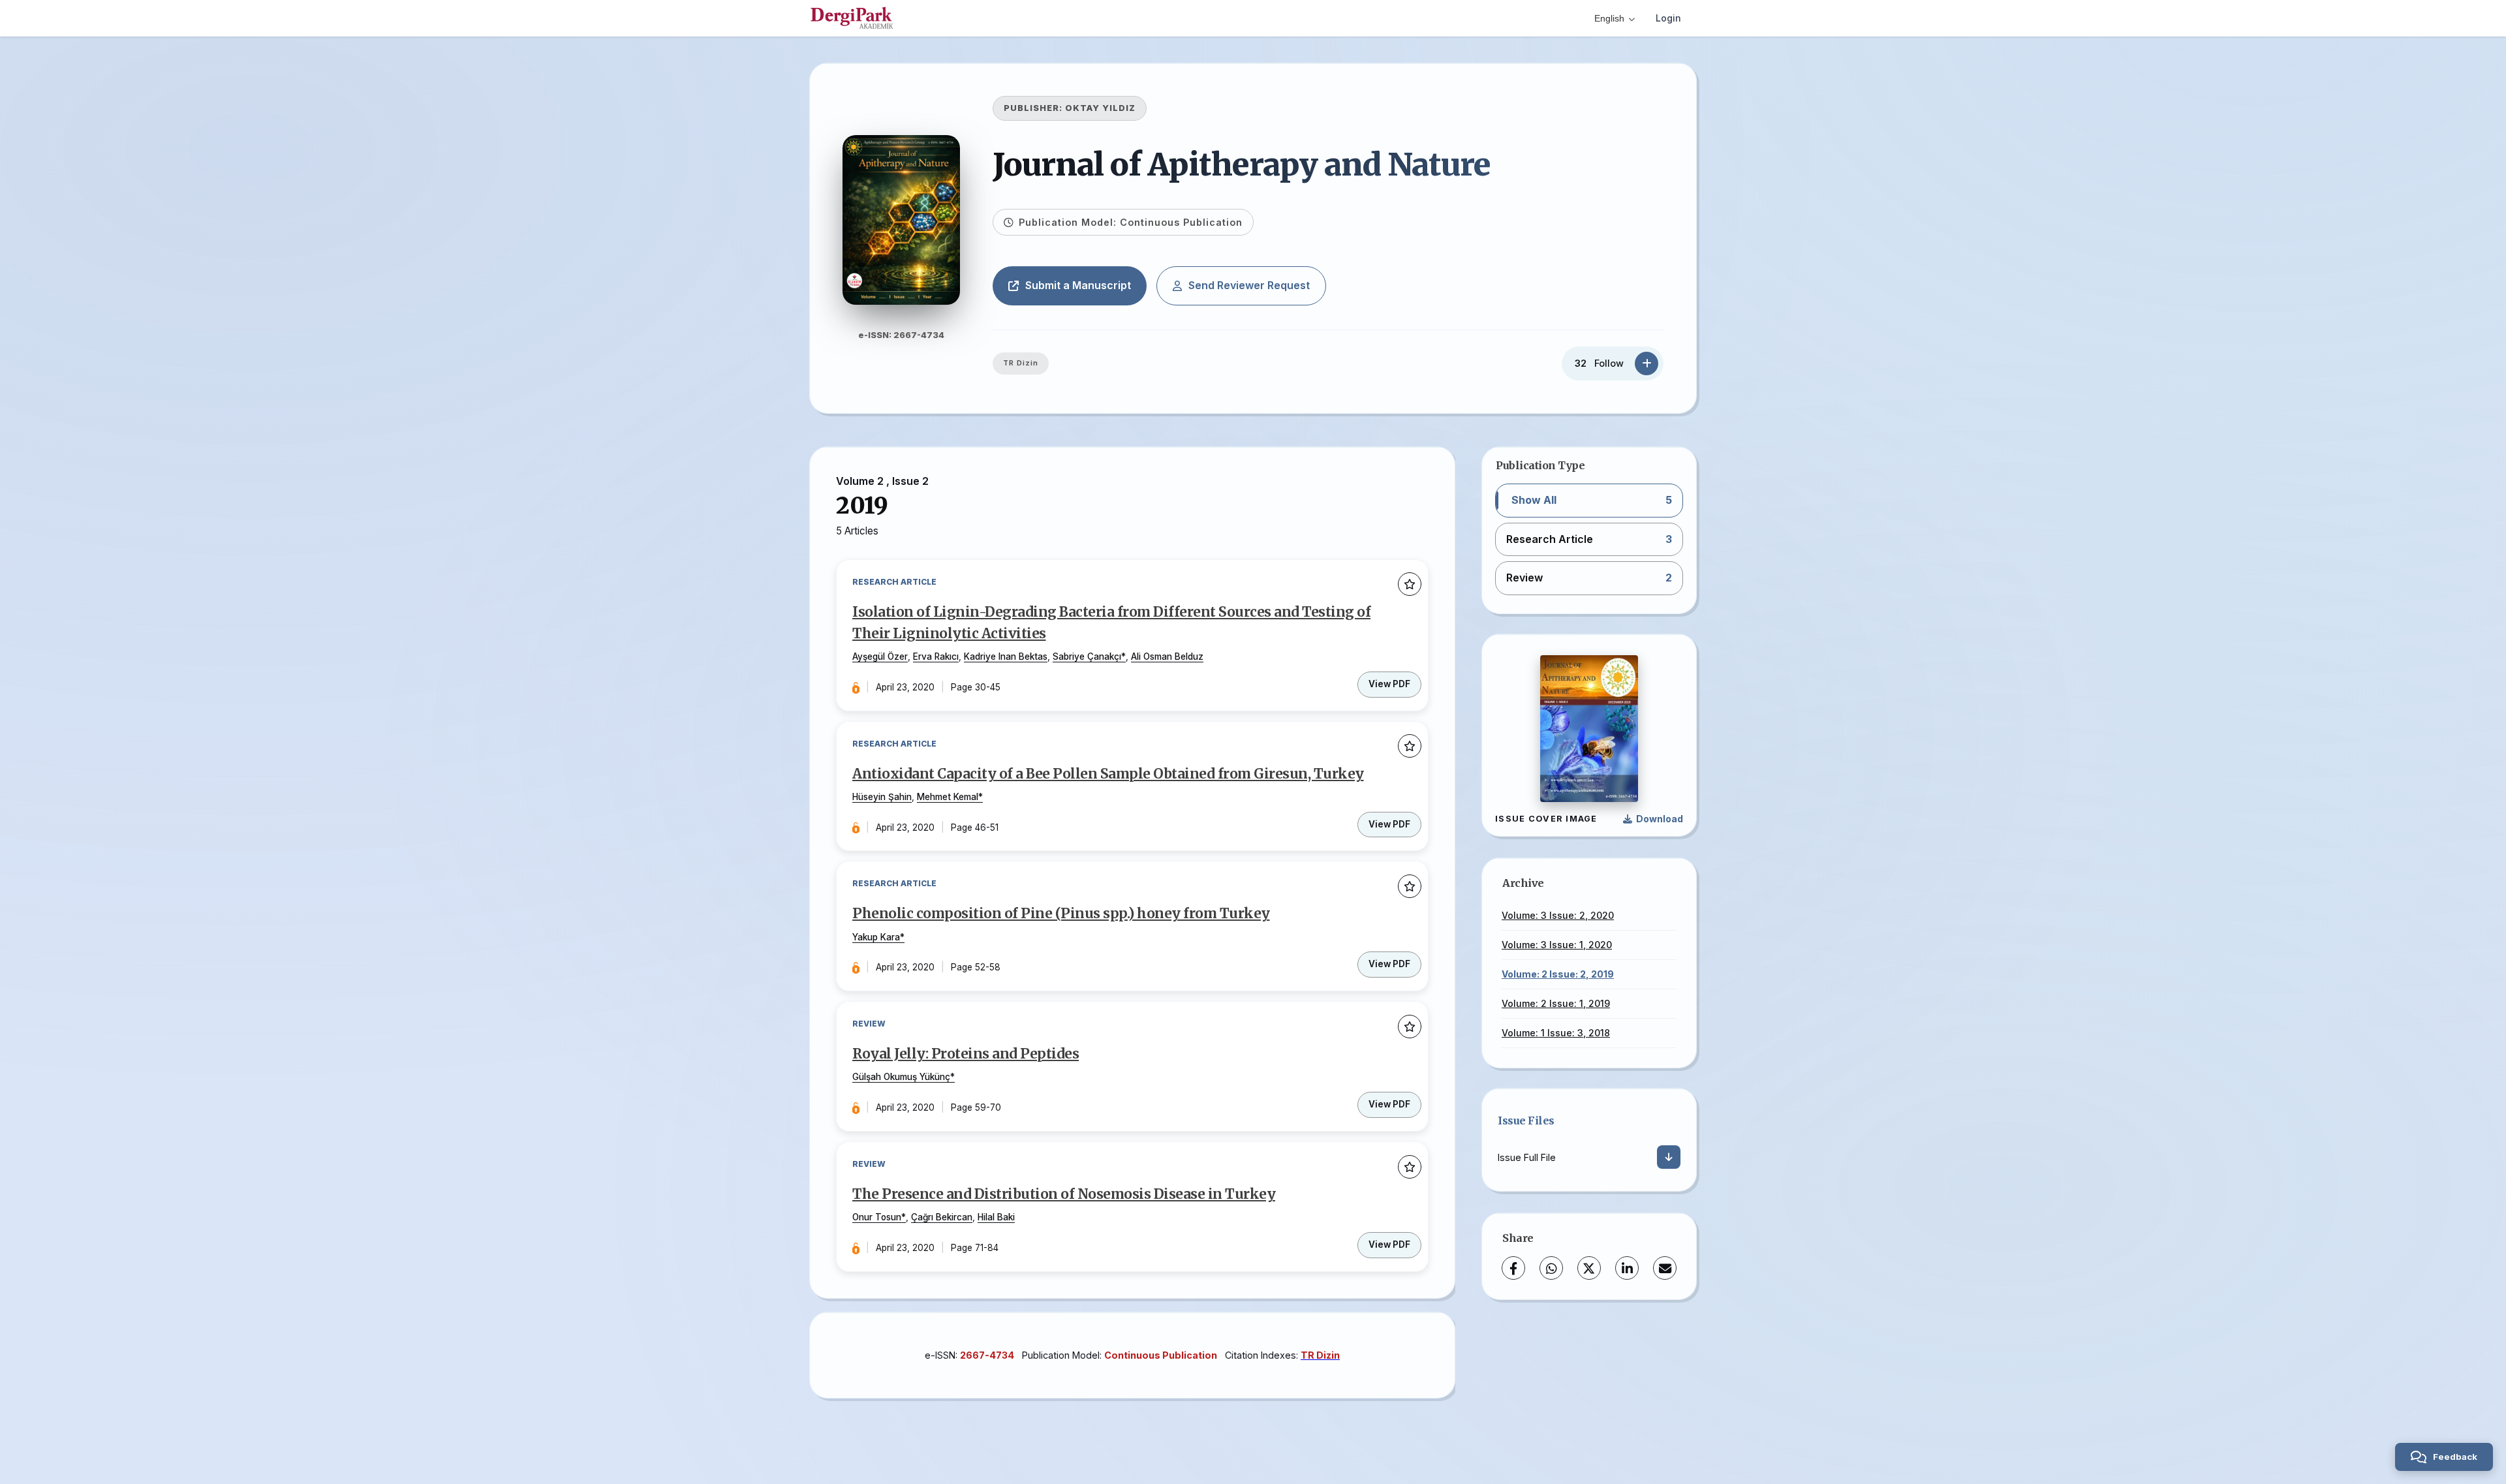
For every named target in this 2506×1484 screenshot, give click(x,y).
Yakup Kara (876, 937)
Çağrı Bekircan (942, 1217)
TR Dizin (1021, 363)
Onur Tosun (877, 1217)
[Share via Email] (1665, 1268)
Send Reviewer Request (1249, 285)
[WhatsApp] (1551, 1268)
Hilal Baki (996, 1217)
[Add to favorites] (1410, 585)
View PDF (1389, 684)
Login (1668, 18)
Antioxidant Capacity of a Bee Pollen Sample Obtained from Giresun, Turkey (1108, 774)
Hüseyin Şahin (882, 797)
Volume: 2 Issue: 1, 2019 (1556, 1003)
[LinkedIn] (1627, 1268)
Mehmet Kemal (948, 797)
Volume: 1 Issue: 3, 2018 (1556, 1033)
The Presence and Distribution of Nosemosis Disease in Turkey (1064, 1194)
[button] (1589, 501)
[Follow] (1647, 363)
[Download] (1669, 1157)
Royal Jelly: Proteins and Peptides (966, 1054)
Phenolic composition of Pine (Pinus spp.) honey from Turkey (1061, 914)
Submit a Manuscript (1078, 285)
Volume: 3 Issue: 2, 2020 (1558, 915)
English (1609, 18)
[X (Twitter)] (1589, 1268)
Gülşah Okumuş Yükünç (901, 1077)
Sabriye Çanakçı (1087, 657)
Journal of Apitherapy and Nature (1242, 164)
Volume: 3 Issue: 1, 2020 (1557, 945)
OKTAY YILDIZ (1100, 108)
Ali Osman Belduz (1167, 657)
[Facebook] (1513, 1268)
